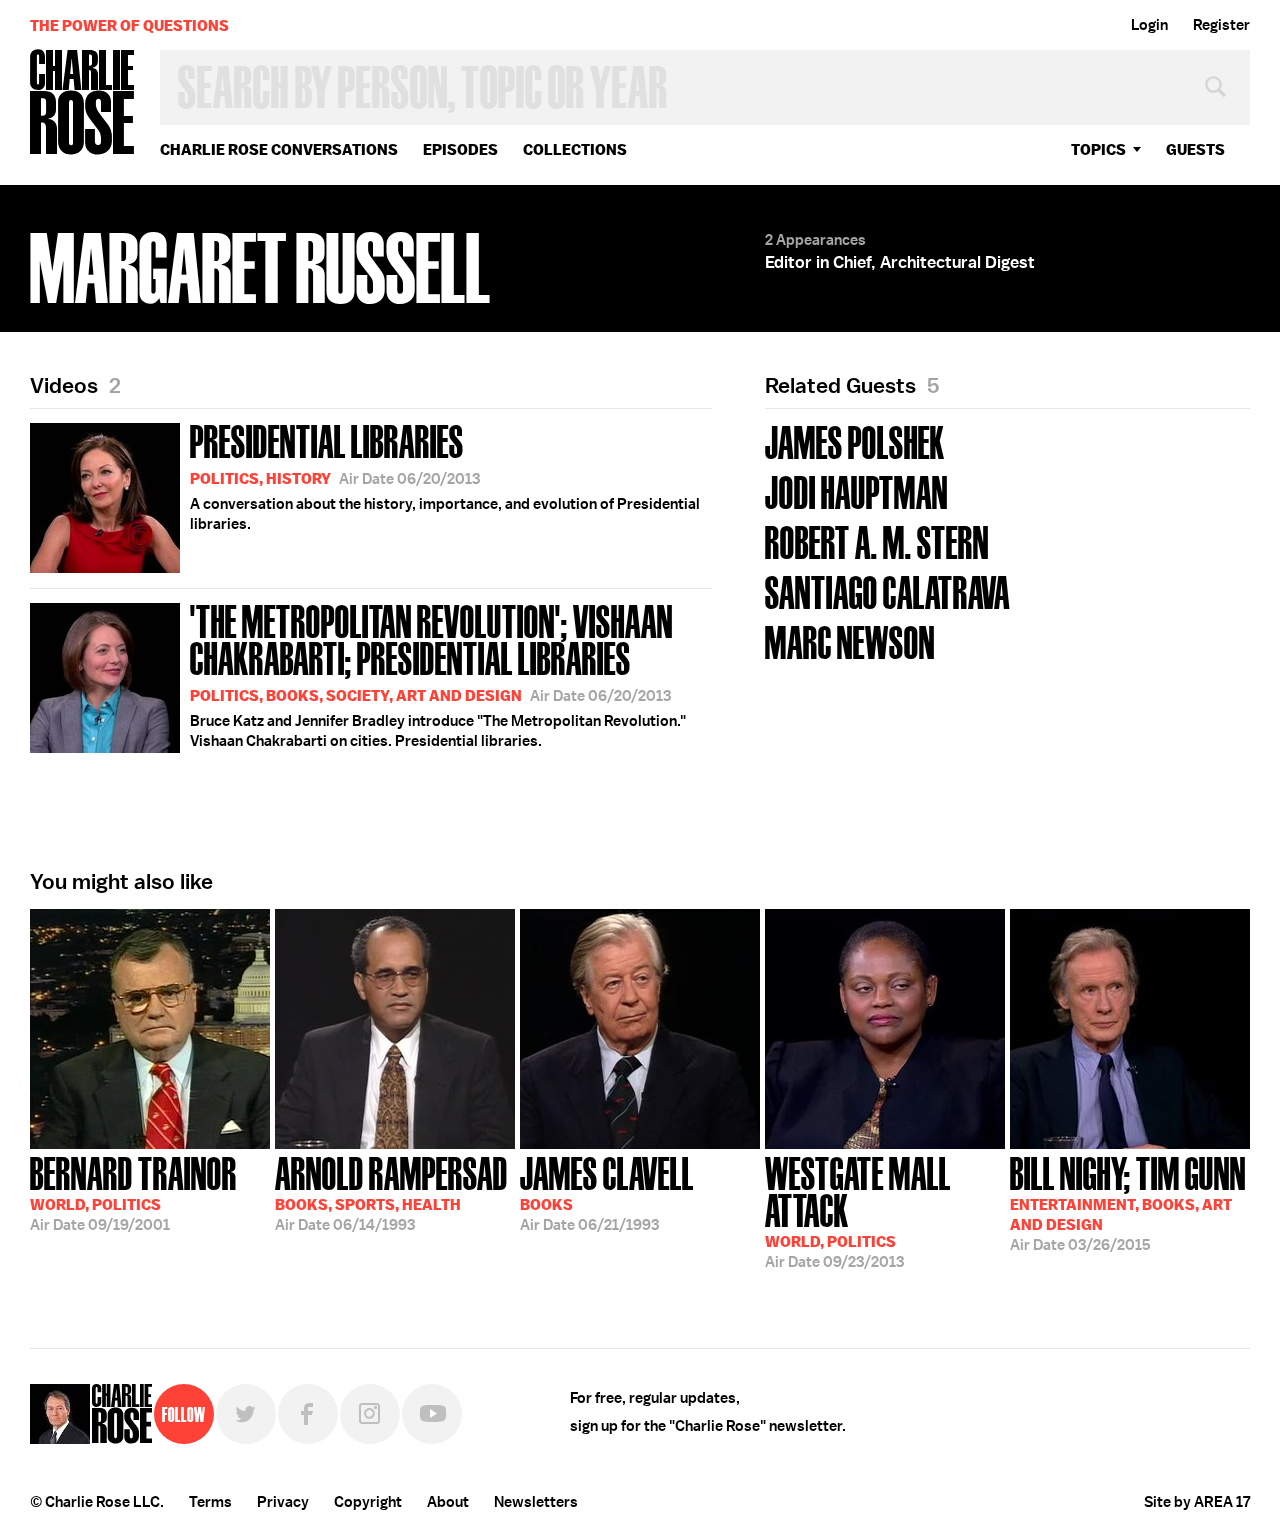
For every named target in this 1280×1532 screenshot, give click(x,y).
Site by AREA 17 (1197, 1502)
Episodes (460, 149)
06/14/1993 (391, 1192)
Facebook (308, 1414)
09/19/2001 (133, 1192)
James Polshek (855, 440)
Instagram (370, 1414)
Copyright (368, 1502)
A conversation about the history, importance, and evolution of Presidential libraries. (445, 475)
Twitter (246, 1414)
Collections (575, 149)
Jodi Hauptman (856, 490)
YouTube (432, 1414)
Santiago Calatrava (887, 590)
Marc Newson (850, 640)
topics (1098, 149)
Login (1149, 25)
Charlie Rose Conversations (279, 149)
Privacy (283, 1502)
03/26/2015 (1128, 1202)
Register (1221, 25)
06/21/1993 (607, 1192)
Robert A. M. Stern (877, 540)
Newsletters (536, 1502)
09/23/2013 (858, 1210)
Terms (210, 1502)
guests (1195, 149)
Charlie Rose (83, 103)
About (448, 1502)
